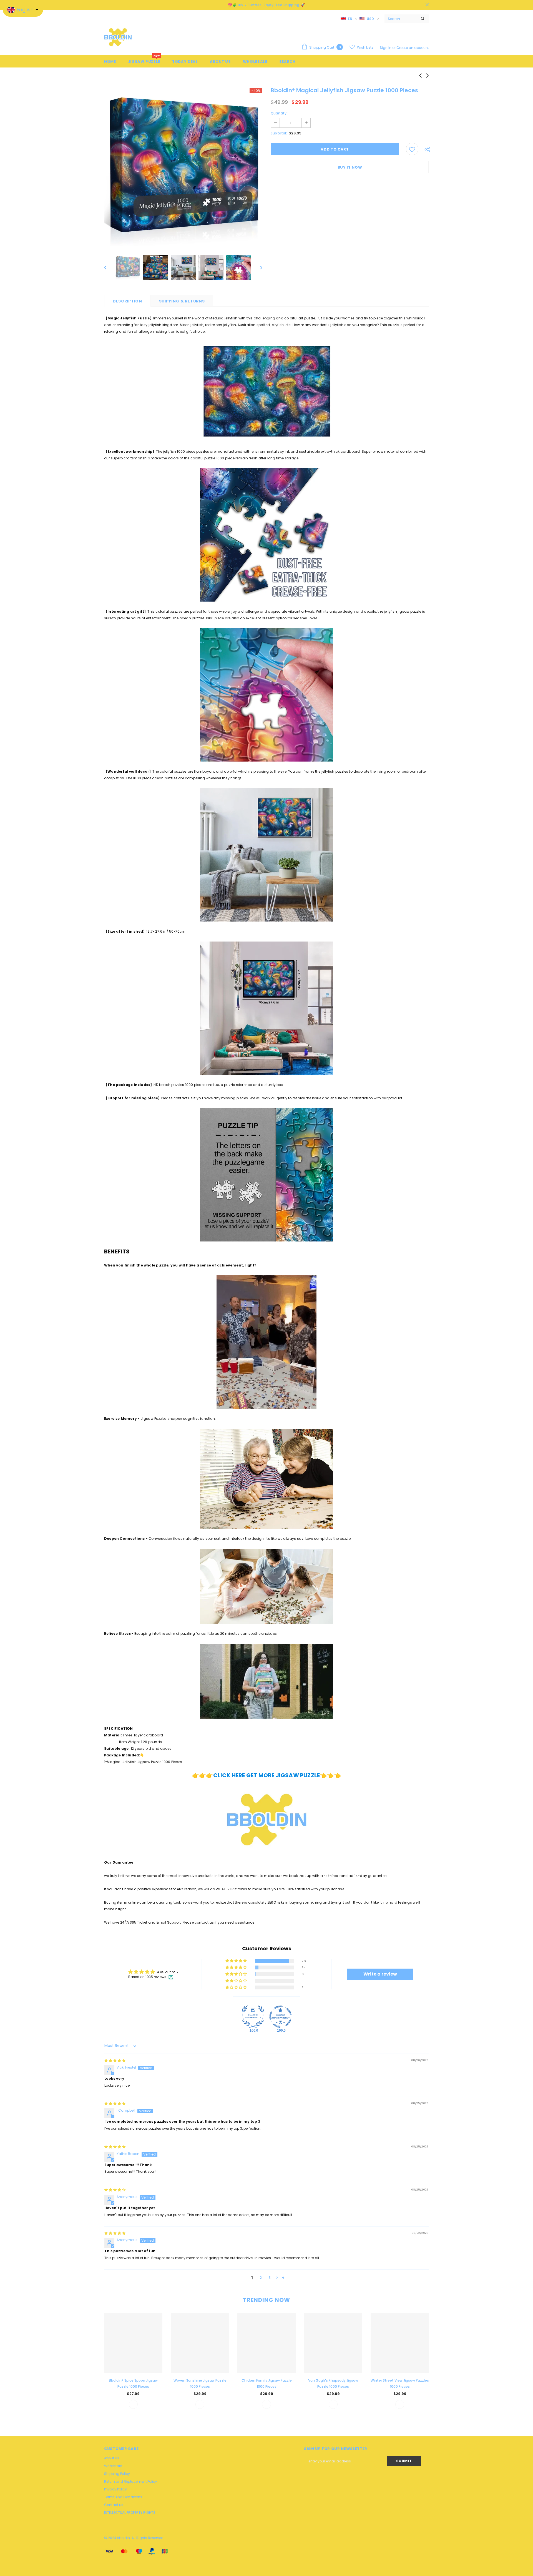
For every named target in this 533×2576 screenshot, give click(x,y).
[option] (183, 167)
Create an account (413, 48)
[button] (237, 1961)
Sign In (386, 48)
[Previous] (109, 267)
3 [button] (270, 2278)
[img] (115, 2060)
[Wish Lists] (412, 149)
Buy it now (350, 167)
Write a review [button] (380, 1974)
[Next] (257, 267)
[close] (427, 5)
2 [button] (261, 2278)
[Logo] (118, 37)
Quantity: (279, 113)
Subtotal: (279, 133)
